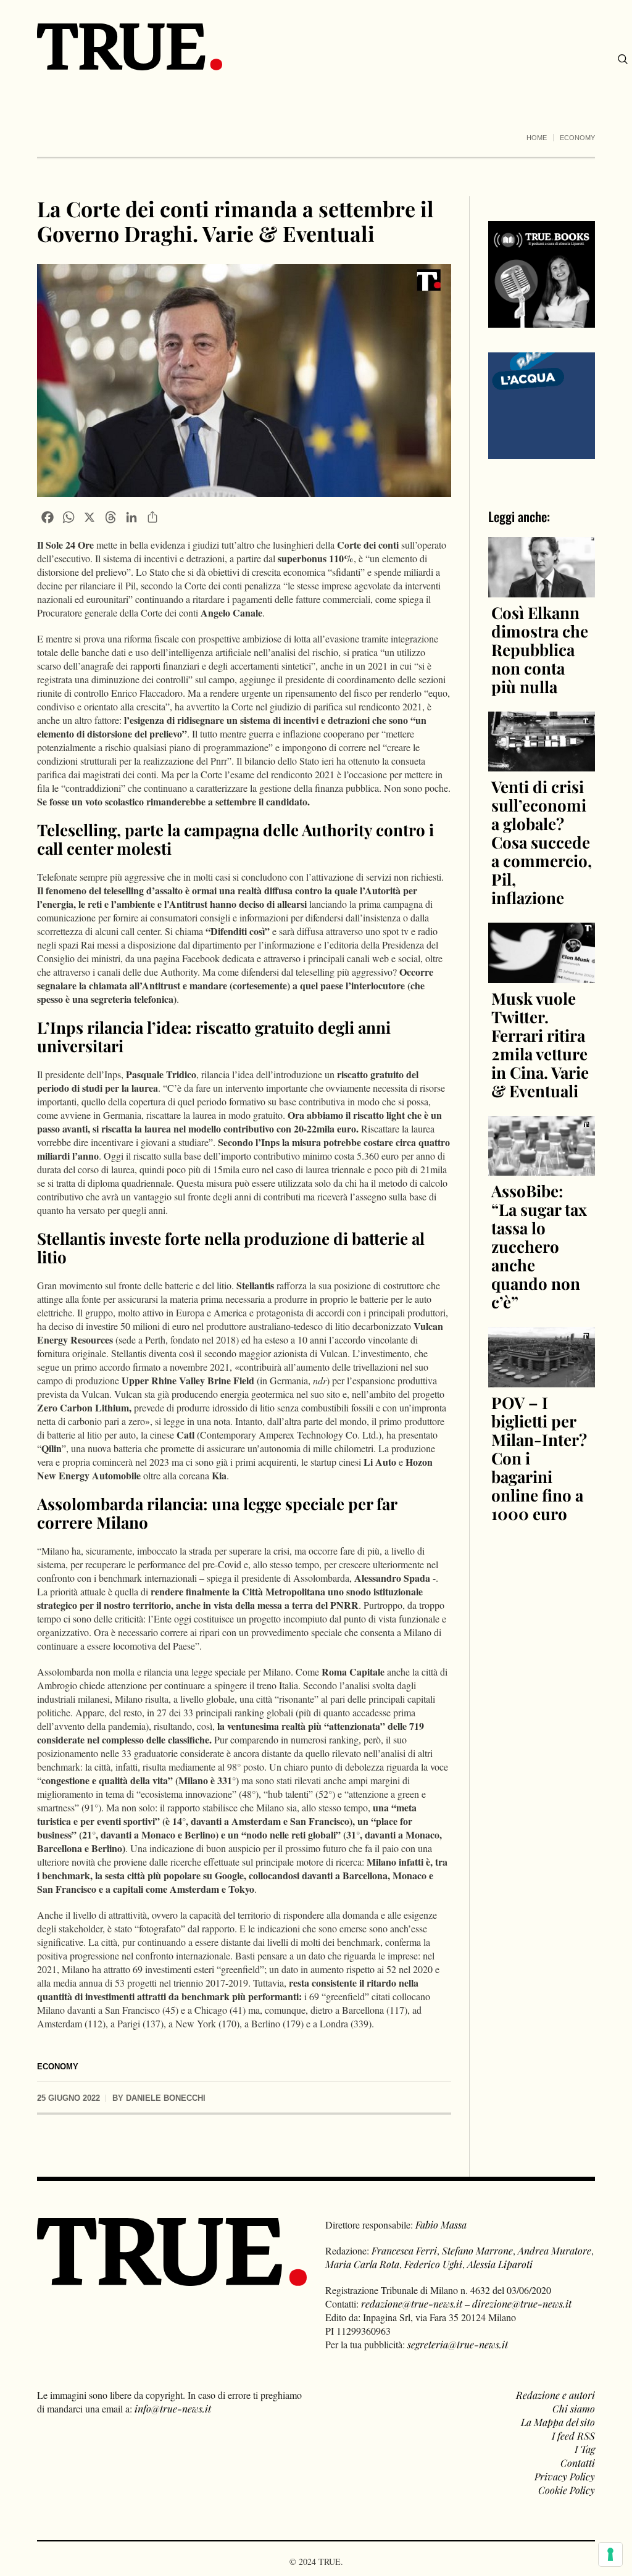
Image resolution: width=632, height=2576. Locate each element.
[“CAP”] (542, 405)
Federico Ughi (433, 2264)
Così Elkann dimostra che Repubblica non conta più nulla (540, 650)
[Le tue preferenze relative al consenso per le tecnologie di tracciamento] (610, 2554)
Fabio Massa (441, 2225)
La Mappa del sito (558, 2422)
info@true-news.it (173, 2408)
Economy (577, 138)
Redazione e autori (555, 2395)
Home (537, 138)
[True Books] (542, 321)
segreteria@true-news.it (458, 2344)
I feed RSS (573, 2436)
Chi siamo (574, 2408)
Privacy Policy (565, 2476)
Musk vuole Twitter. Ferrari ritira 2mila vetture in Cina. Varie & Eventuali (540, 1045)
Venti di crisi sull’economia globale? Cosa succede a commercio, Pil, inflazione (542, 842)
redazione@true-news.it (412, 2304)
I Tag (585, 2449)
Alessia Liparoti (500, 2264)
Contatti (578, 2463)
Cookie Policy (567, 2490)
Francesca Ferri (404, 2250)
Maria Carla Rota (362, 2264)
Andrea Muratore (555, 2250)
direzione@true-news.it (522, 2304)
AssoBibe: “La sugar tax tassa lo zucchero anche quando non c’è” (539, 1246)
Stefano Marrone (477, 2250)
